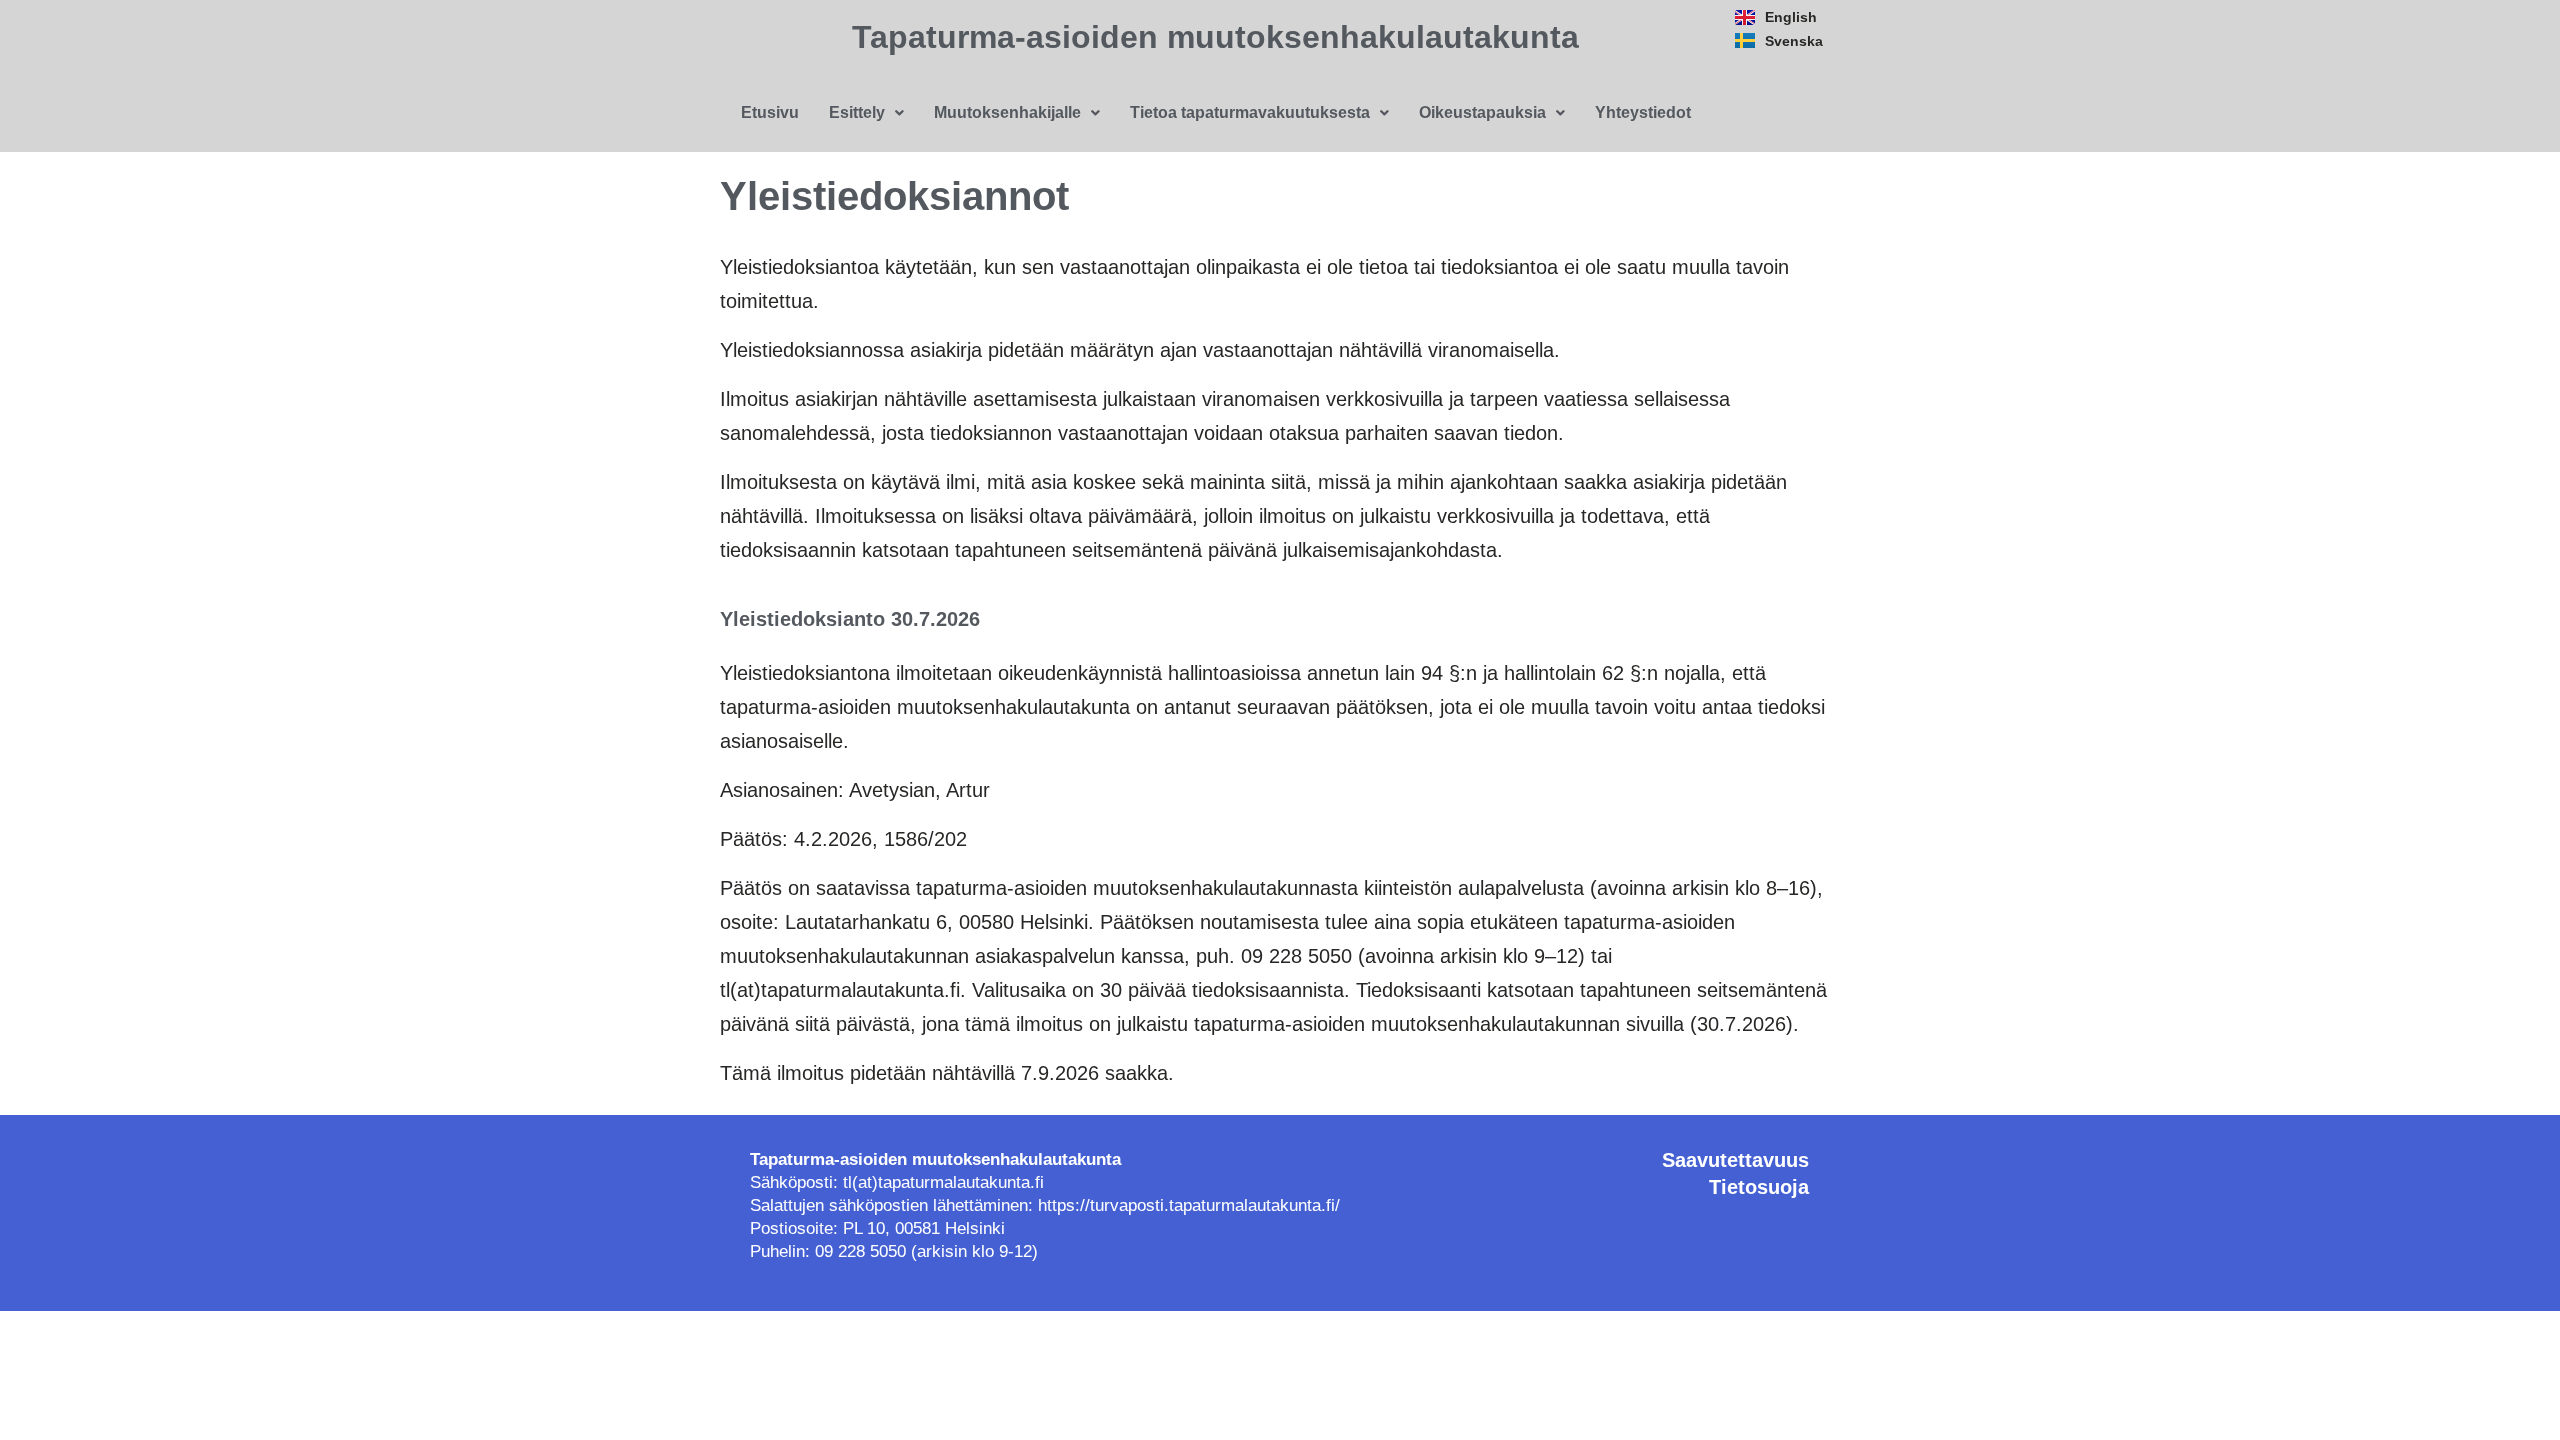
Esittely (857, 112)
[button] (866, 112)
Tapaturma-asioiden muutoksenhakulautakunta (1215, 37)
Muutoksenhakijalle (1007, 112)
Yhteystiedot (1643, 112)
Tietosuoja (1759, 1187)
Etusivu (770, 112)
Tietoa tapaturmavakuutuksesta (1250, 112)
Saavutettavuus (1735, 1160)
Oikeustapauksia (1482, 112)
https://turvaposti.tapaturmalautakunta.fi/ (1189, 1205)
